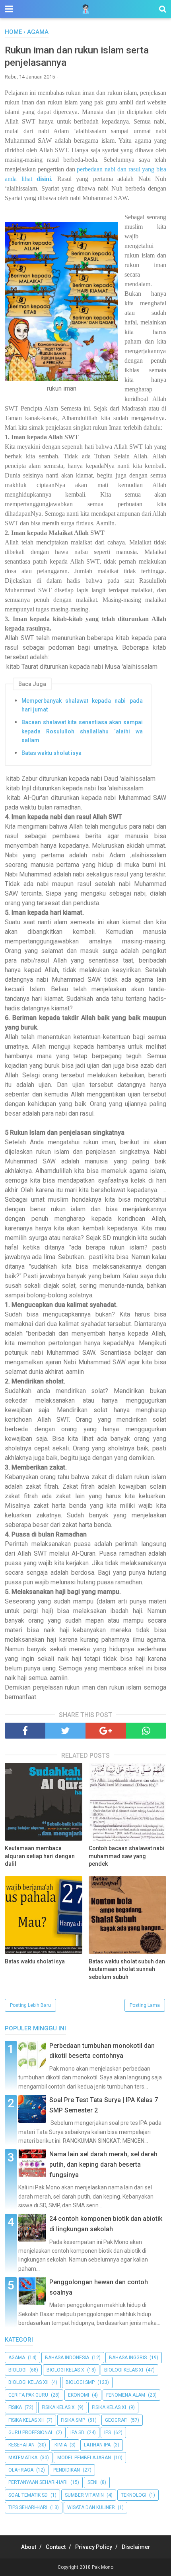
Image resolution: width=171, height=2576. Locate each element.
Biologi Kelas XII (28, 2382)
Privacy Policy (94, 2547)
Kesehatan (21, 2445)
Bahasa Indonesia (67, 2358)
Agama (17, 2358)
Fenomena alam (126, 2395)
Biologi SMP (80, 2382)
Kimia (61, 2445)
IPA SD (77, 2433)
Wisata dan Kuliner (91, 2507)
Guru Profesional (31, 2433)
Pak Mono (103, 2567)
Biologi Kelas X (65, 2370)
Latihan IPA (97, 2445)
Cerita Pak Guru (28, 2395)
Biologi (17, 2370)
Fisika (15, 2407)
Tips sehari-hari (28, 2507)
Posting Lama (145, 2005)
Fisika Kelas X (58, 2407)
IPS (108, 2433)
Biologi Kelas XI (124, 2370)
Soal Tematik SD (28, 2495)
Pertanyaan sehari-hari (38, 2482)
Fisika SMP (73, 2420)
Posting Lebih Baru (30, 2005)
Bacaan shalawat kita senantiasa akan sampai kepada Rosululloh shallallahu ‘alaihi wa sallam (82, 731)
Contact (56, 2547)
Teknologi (134, 2495)
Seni (92, 2482)
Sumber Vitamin (84, 2495)
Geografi (116, 2420)
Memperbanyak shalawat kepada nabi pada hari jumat (82, 705)
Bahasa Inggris (128, 2358)
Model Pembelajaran (84, 2458)
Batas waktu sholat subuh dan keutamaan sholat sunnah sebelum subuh (127, 1969)
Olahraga (21, 2470)
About (29, 2547)
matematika (23, 2458)
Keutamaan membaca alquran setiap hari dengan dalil (40, 1856)
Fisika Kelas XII (26, 2420)
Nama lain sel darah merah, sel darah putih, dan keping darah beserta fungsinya (103, 2164)
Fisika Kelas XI (109, 2407)
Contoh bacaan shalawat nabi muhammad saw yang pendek (126, 1856)
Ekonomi (79, 2395)
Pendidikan (67, 2470)
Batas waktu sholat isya (51, 753)
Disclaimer (136, 2547)
